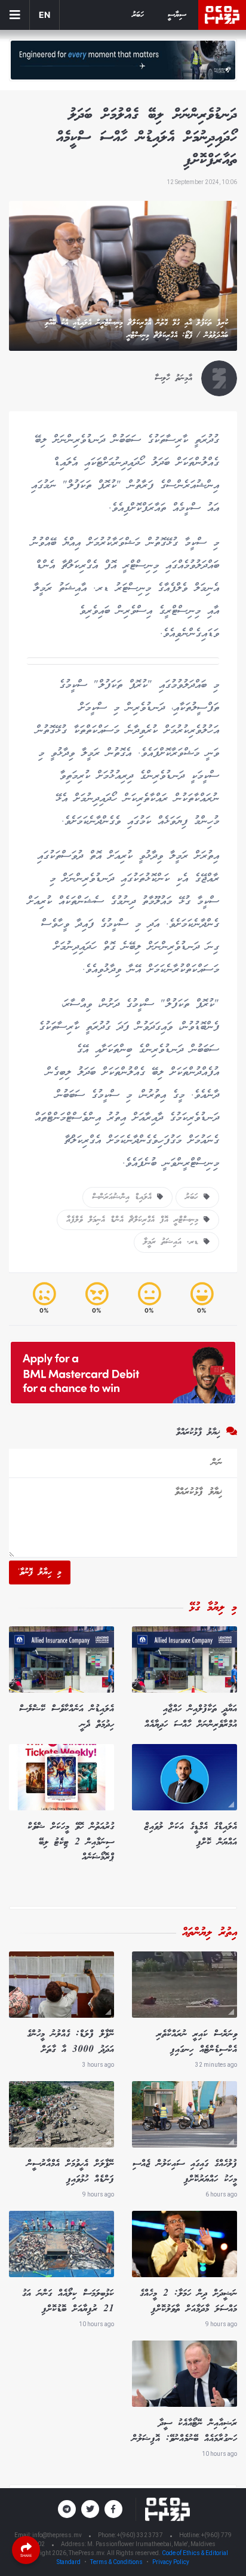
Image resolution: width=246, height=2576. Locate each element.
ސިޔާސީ (177, 15)
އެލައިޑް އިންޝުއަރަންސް (124, 1197)
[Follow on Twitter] (90, 2509)
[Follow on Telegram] (67, 2509)
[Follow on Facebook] (113, 2509)
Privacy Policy (171, 2562)
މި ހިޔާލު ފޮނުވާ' (40, 1572)
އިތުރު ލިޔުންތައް (210, 1933)
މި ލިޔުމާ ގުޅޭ (213, 1608)
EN (44, 15)
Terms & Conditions (116, 2562)
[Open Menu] (15, 15)
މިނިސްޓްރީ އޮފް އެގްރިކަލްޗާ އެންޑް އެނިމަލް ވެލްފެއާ (135, 1220)
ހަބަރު (138, 15)
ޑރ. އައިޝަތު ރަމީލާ (173, 1242)
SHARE (26, 2555)
